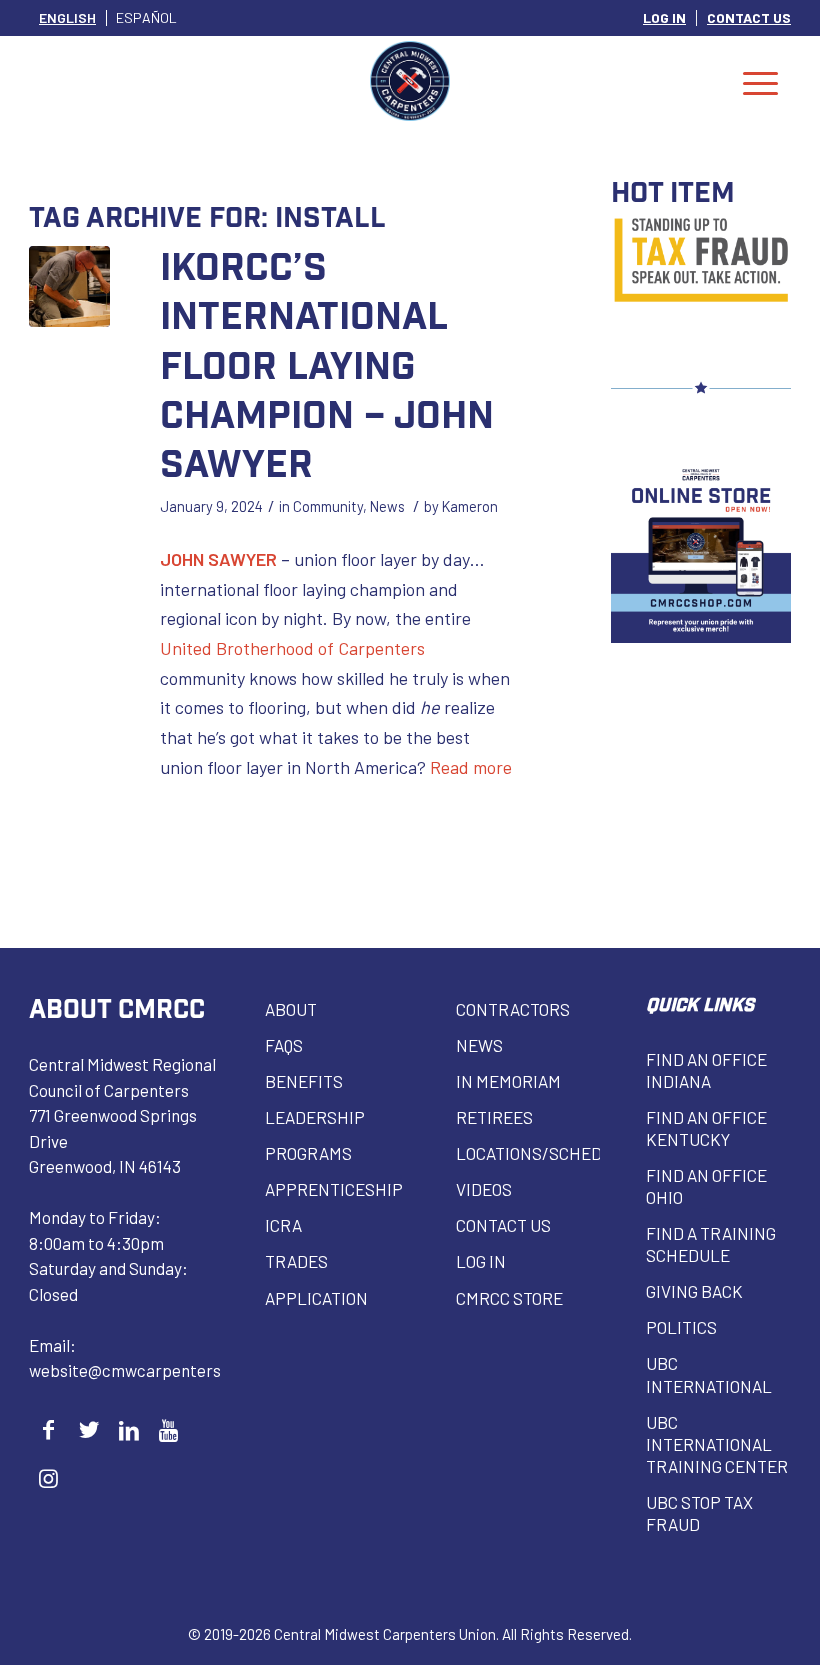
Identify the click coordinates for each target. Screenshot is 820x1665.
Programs (308, 1153)
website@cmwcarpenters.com (143, 1370)
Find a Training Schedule (711, 1244)
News (387, 506)
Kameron (470, 506)
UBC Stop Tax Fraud (699, 1513)
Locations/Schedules (528, 1153)
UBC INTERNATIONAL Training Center (717, 1444)
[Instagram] (48, 1477)
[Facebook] (48, 1429)
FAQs (284, 1045)
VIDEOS (484, 1189)
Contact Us (503, 1225)
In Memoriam (508, 1081)
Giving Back (694, 1291)
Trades (296, 1261)
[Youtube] (168, 1429)
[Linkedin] (128, 1429)
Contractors (513, 1009)
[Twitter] (88, 1429)
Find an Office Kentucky (706, 1128)
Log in (481, 1261)
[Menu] (760, 81)
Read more (471, 767)
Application (316, 1298)
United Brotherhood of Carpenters (292, 648)
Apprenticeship (334, 1189)
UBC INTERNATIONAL (709, 1374)
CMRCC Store (509, 1298)
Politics (681, 1327)
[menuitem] (665, 18)
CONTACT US (749, 17)
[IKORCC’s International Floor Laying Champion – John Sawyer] (69, 286)
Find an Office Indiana (706, 1070)
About (291, 1009)
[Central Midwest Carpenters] (410, 81)
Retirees (494, 1117)
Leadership (315, 1117)
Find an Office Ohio (706, 1186)
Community (328, 506)
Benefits (304, 1081)
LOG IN (664, 17)
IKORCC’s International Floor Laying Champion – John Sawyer (327, 363)
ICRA (283, 1225)
